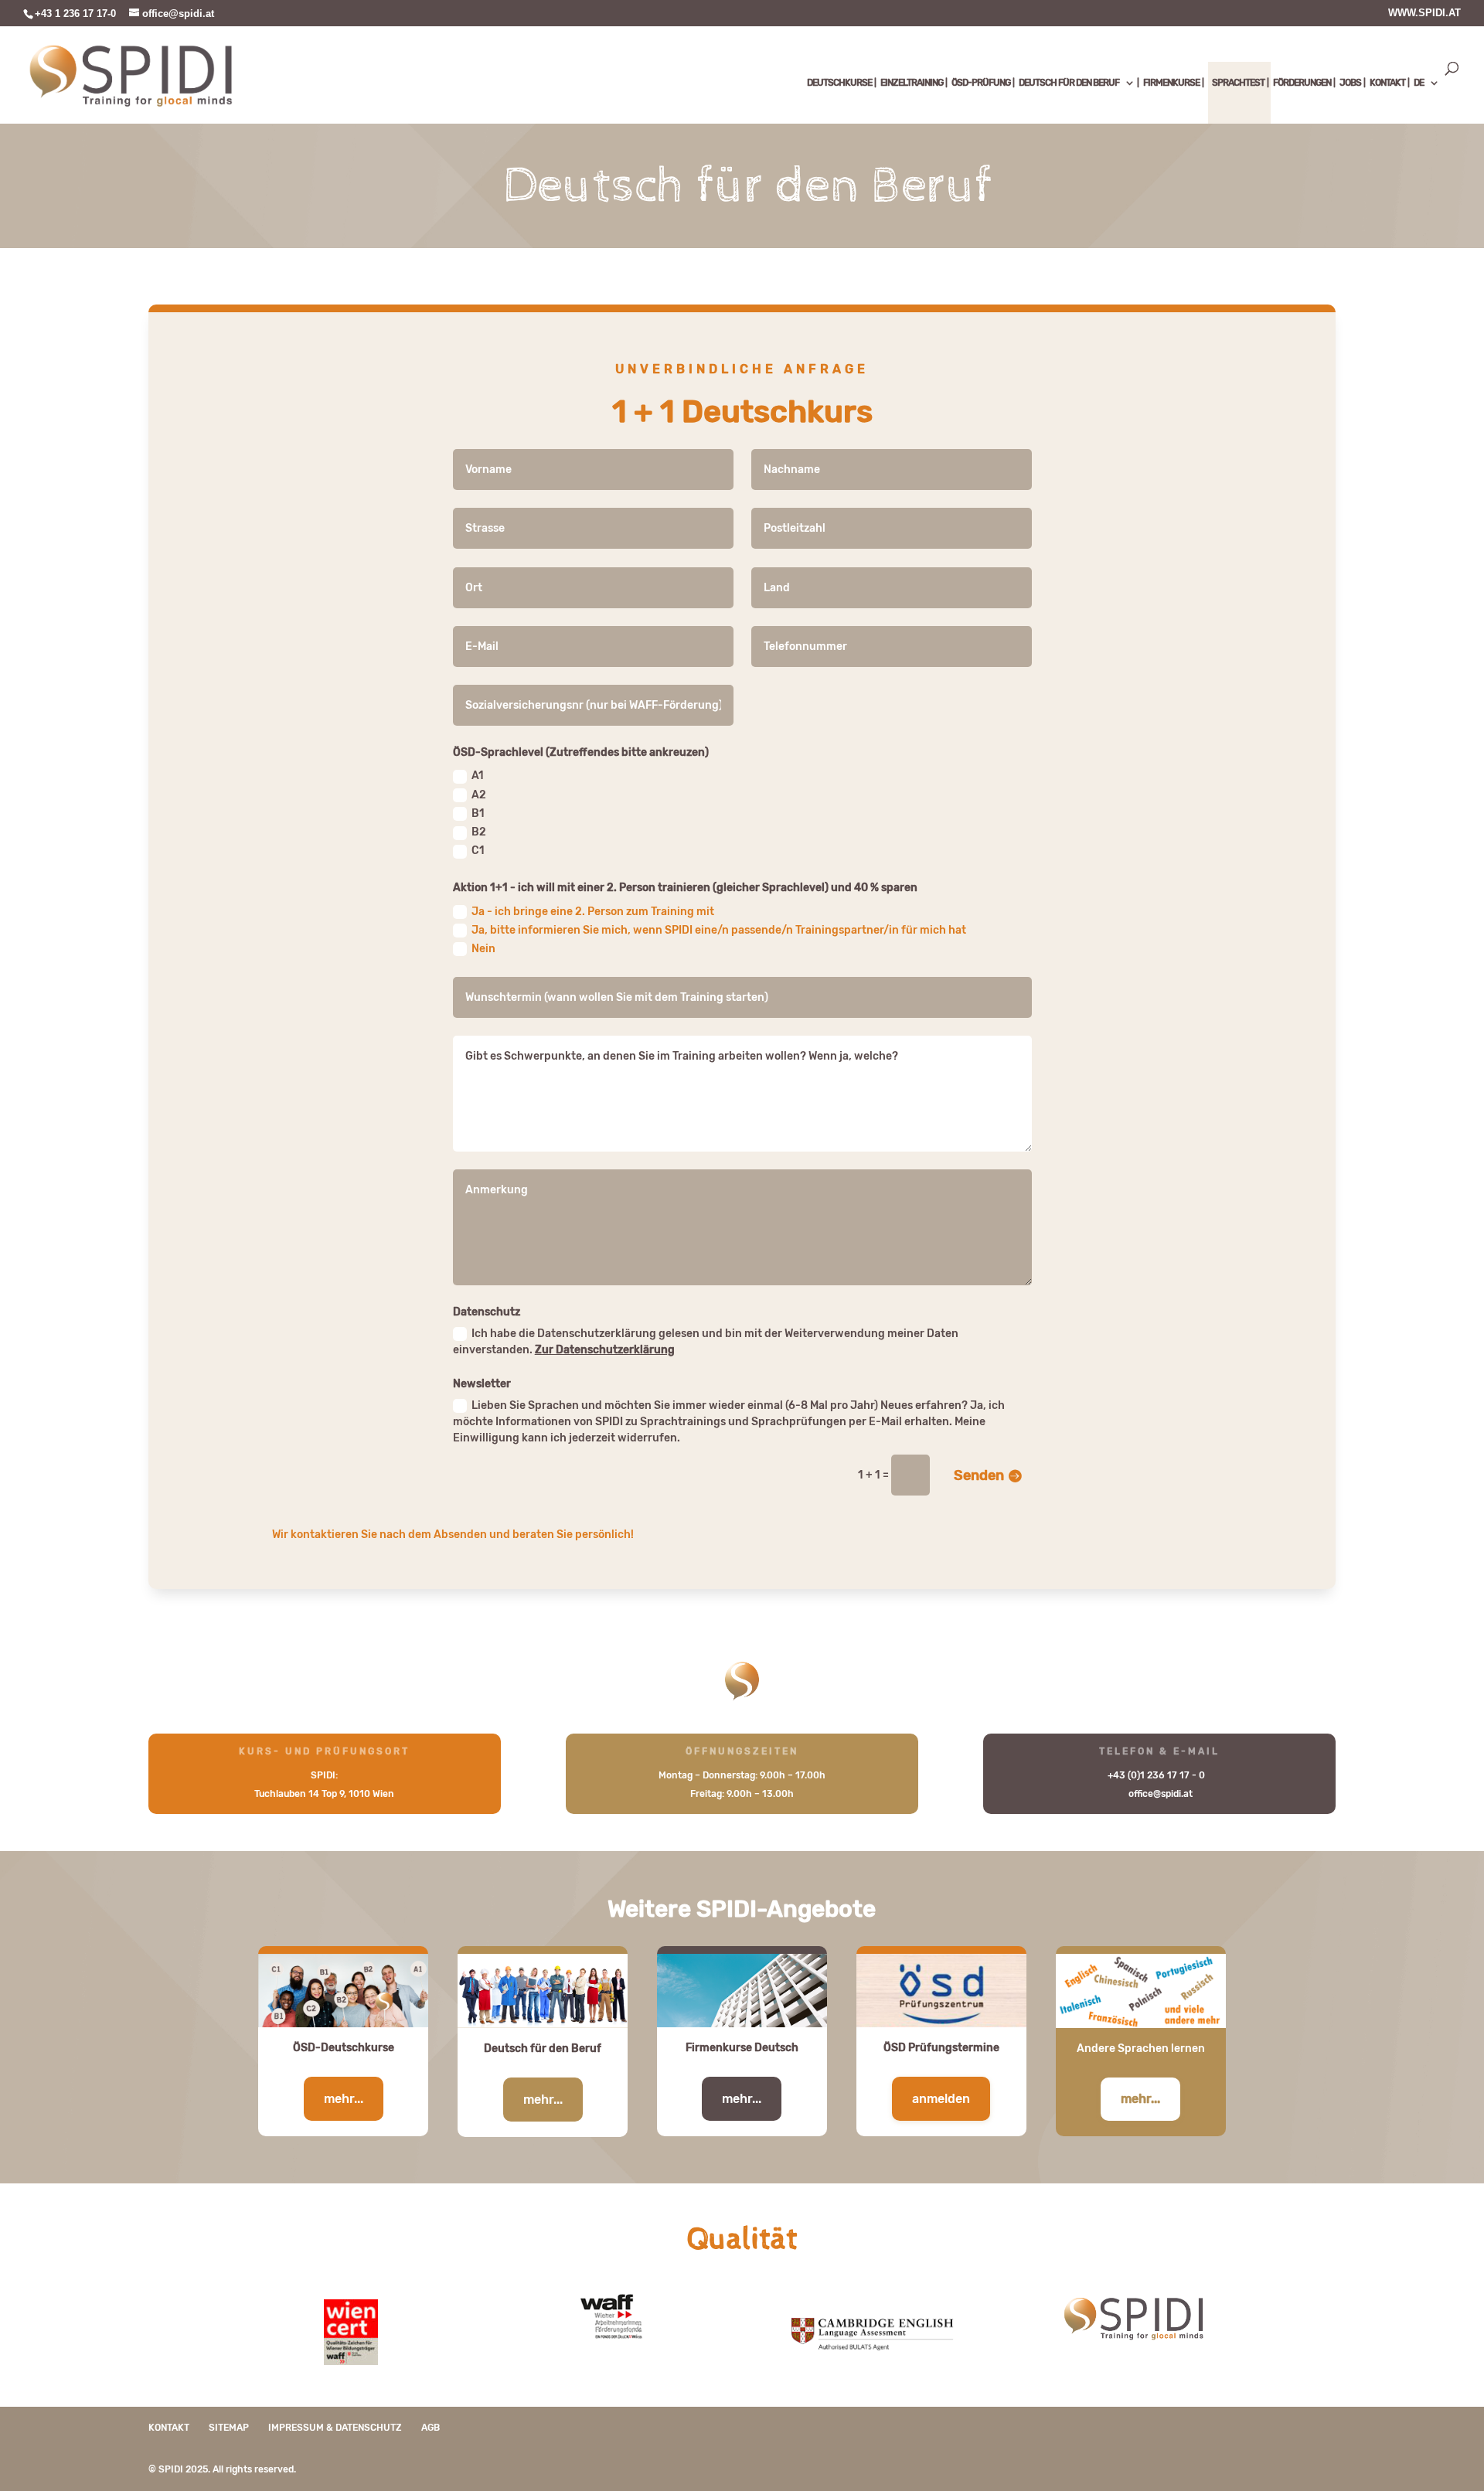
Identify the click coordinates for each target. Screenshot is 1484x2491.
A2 (479, 795)
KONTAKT (1387, 83)
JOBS (1350, 83)
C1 (478, 851)
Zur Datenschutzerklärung (605, 1350)
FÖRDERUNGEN (1302, 83)
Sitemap (229, 2428)
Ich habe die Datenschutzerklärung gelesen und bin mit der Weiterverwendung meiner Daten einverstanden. (706, 1342)
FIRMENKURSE (1171, 83)
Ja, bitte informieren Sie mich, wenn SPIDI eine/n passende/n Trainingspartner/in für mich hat (719, 930)
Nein (483, 949)
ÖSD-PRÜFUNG (981, 83)
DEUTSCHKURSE (839, 83)
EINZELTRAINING (912, 83)
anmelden (941, 2099)
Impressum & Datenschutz (335, 2428)
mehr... (344, 2099)
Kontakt (169, 2428)
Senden (979, 1475)
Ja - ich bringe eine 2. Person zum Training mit (593, 912)
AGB (431, 2428)
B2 (479, 832)
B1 (478, 813)
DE (1419, 83)
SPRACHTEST (1238, 83)
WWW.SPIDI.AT (1424, 13)
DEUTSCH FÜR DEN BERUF (1069, 83)
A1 (478, 776)
